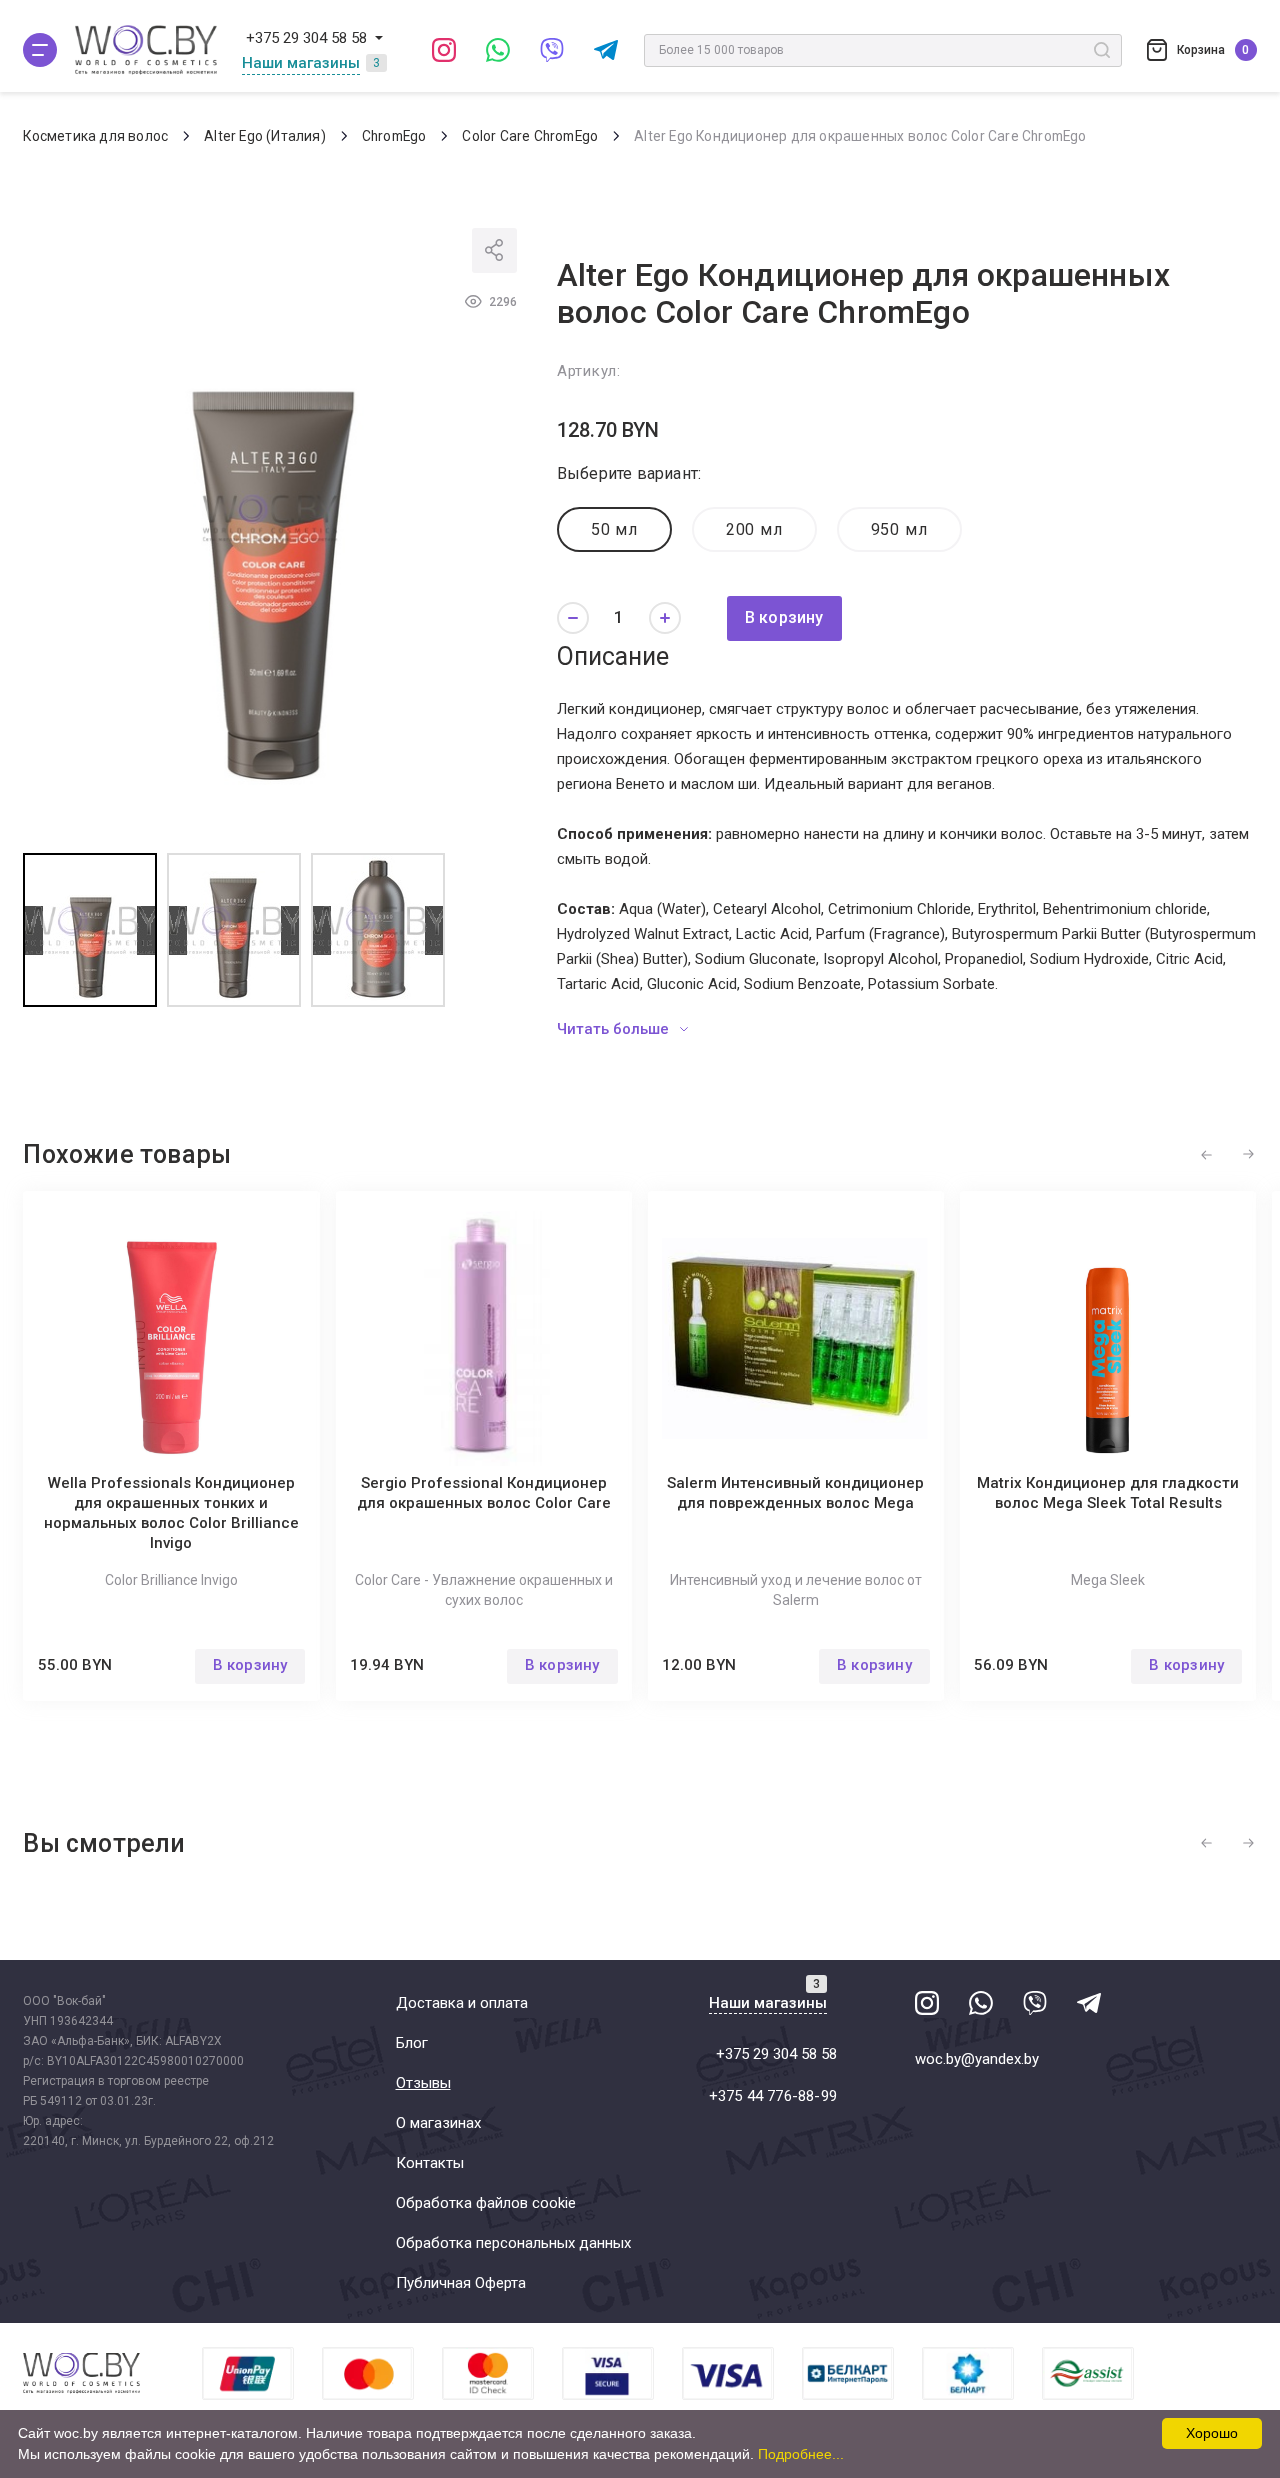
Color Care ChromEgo (530, 136)
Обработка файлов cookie (486, 2203)
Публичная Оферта (461, 2283)
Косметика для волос (95, 136)
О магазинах (438, 2123)
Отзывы (423, 2083)
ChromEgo (394, 136)
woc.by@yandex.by (977, 2059)
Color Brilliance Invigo (171, 1580)
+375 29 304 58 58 (306, 38)
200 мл (754, 529)
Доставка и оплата (462, 2003)
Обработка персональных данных (513, 2243)
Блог (412, 2043)
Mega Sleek (1108, 1580)
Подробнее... (801, 2454)
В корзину (784, 617)
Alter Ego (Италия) (265, 136)
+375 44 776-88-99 (773, 2096)
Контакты (430, 2163)
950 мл (899, 529)
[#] (40, 50)
